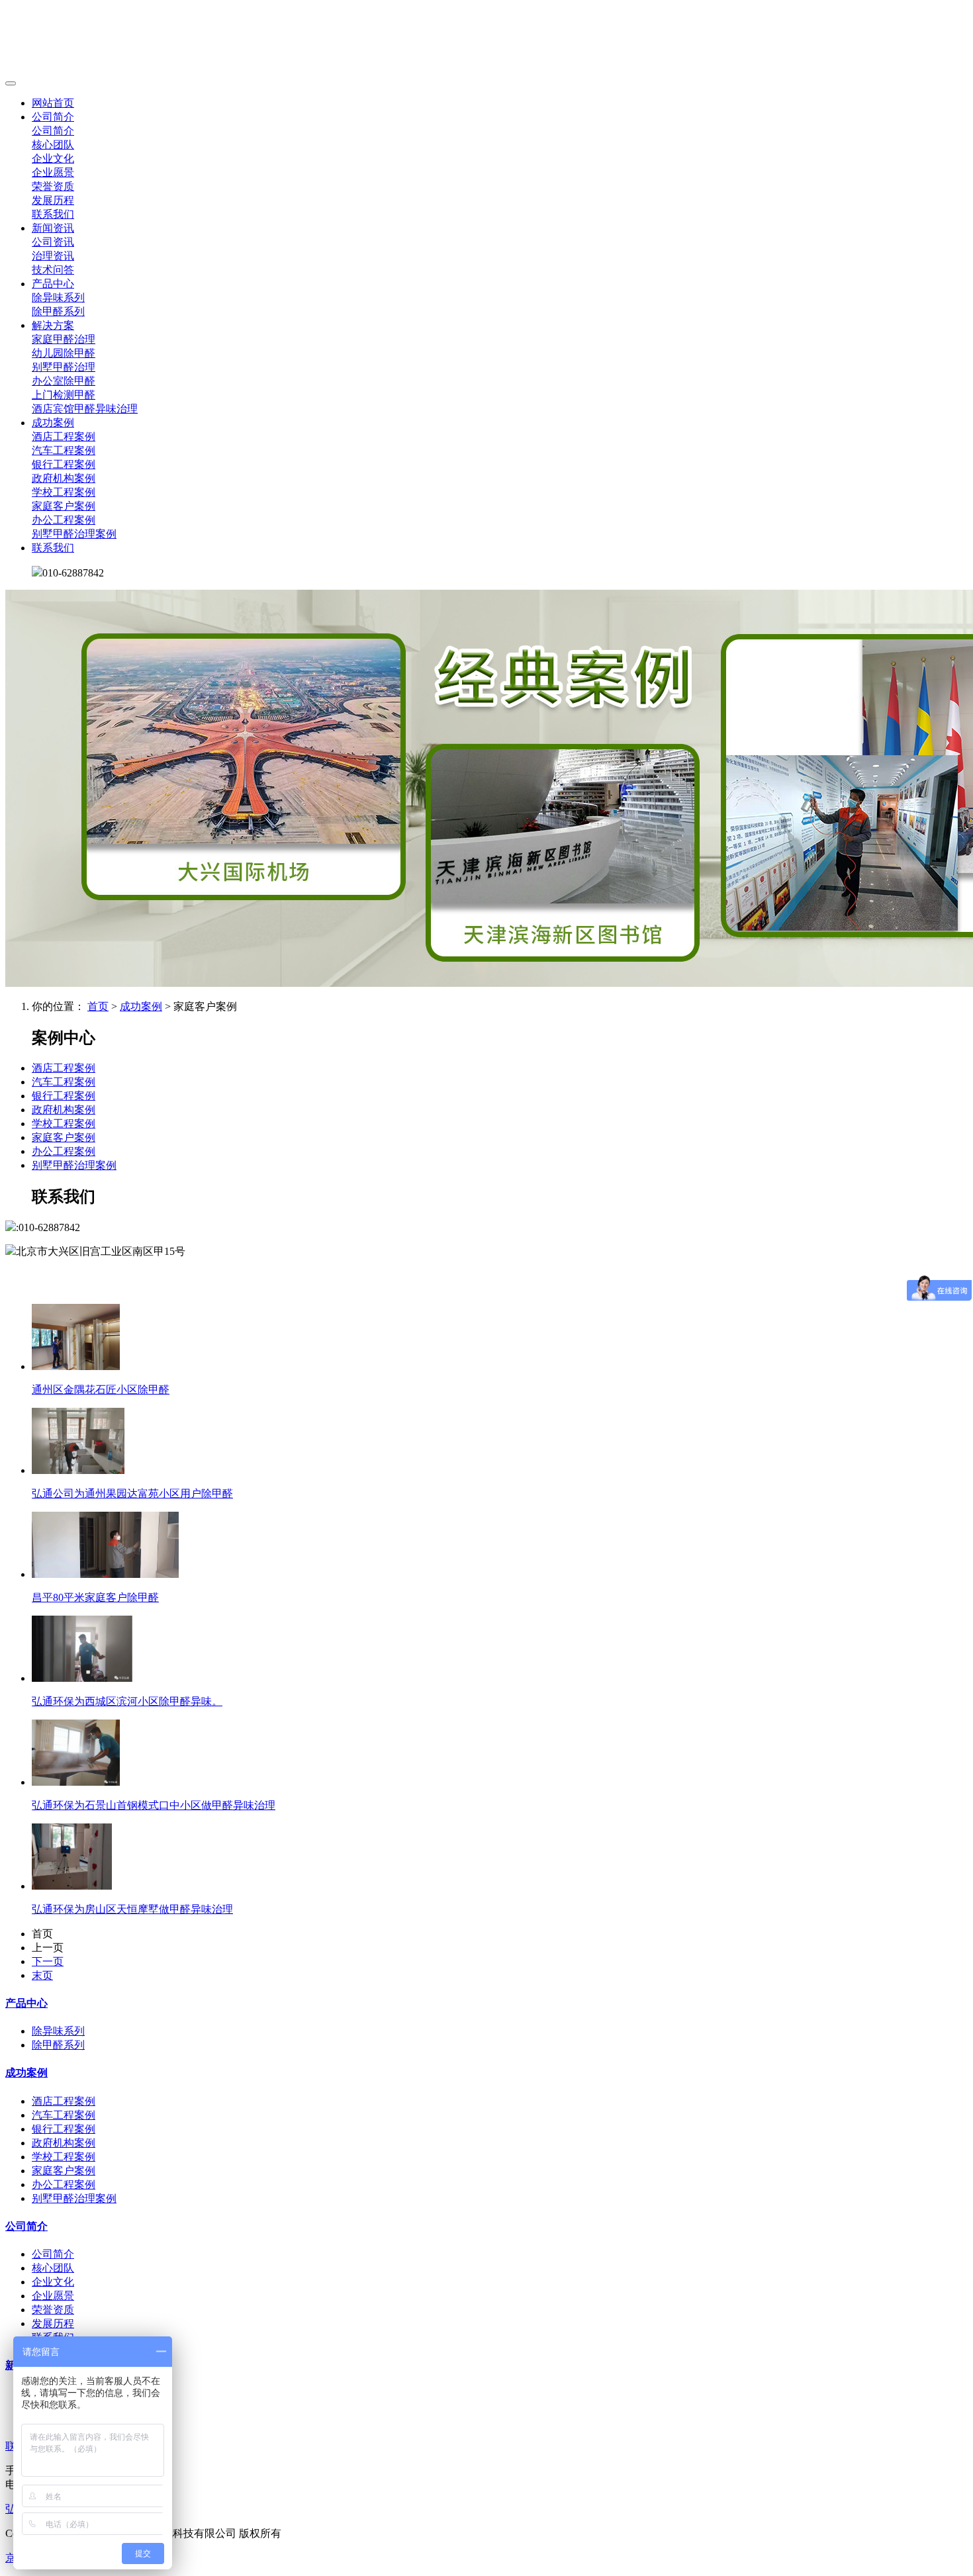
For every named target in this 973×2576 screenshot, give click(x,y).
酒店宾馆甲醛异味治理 (85, 409)
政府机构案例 (64, 478)
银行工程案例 (64, 464)
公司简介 (53, 117)
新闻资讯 (53, 228)
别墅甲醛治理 (64, 367)
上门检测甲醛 (64, 395)
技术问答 (53, 270)
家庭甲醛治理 (64, 339)
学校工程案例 (64, 492)
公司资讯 (53, 242)
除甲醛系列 (58, 311)
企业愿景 (53, 172)
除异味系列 (58, 298)
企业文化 (53, 159)
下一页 (48, 1961)
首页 (98, 1006)
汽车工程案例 (64, 450)
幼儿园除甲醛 (64, 353)
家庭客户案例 (64, 506)
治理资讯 (53, 256)
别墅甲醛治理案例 (74, 534)
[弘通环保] (486, 40)
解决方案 (53, 325)
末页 (42, 1975)
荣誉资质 (53, 186)
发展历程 (53, 200)
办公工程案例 (64, 520)
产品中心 (53, 284)
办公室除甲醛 (64, 381)
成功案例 (53, 423)
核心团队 (53, 145)
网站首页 (53, 103)
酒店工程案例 (64, 437)
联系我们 (53, 214)
